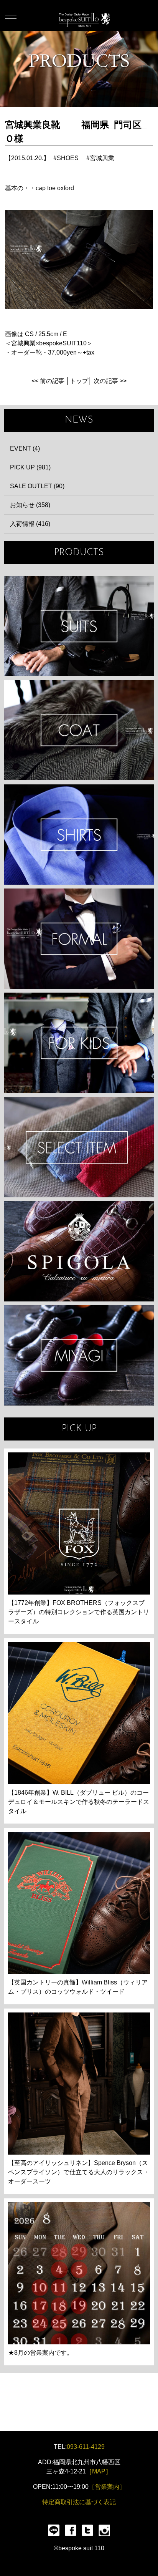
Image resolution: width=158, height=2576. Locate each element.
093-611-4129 (86, 2447)
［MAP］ (99, 2471)
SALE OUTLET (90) (37, 486)
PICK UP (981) (30, 467)
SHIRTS (79, 835)
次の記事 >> (110, 381)
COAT (79, 730)
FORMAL (79, 939)
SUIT (79, 626)
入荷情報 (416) (30, 524)
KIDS (79, 1043)
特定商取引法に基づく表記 (79, 2502)
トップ (79, 381)
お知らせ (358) (30, 505)
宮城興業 (102, 158)
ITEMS (79, 1147)
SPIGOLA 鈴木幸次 (79, 1251)
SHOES (68, 158)
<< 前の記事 (48, 381)
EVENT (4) (25, 448)
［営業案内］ (107, 2487)
